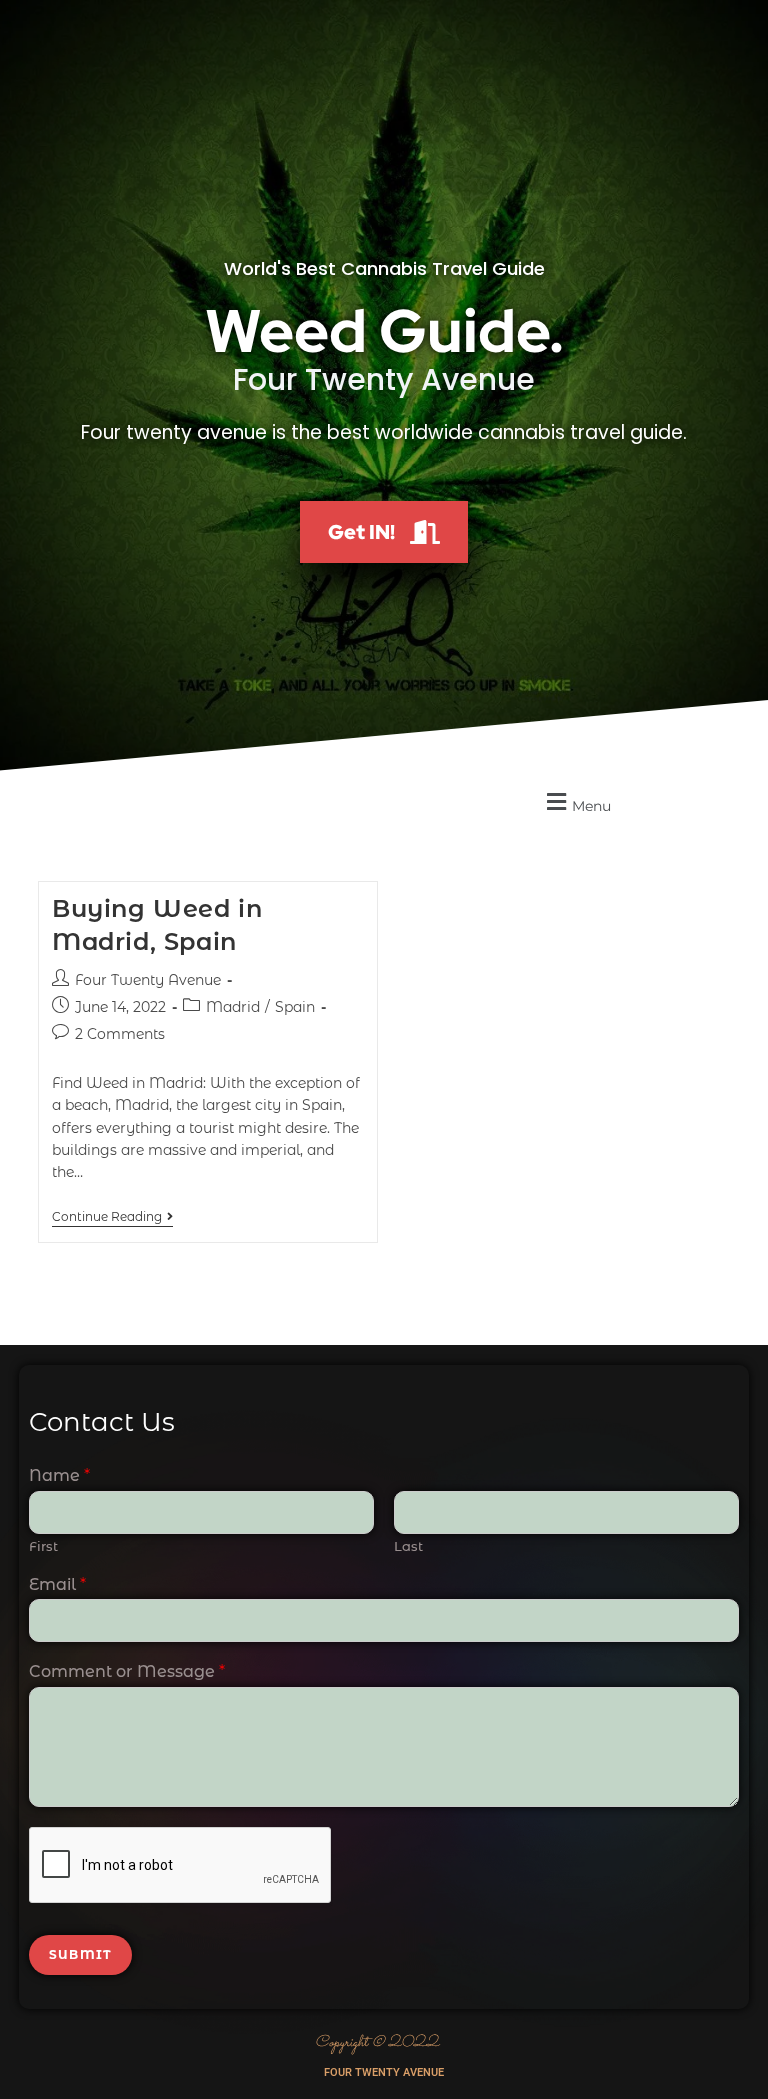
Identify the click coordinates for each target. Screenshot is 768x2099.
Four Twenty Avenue (148, 980)
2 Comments (120, 1034)
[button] (576, 802)
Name (59, 1475)
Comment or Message (127, 1671)
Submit (80, 1954)
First (43, 1546)
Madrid (233, 1007)
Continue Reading (112, 1217)
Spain (295, 1007)
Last (408, 1546)
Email (57, 1584)
